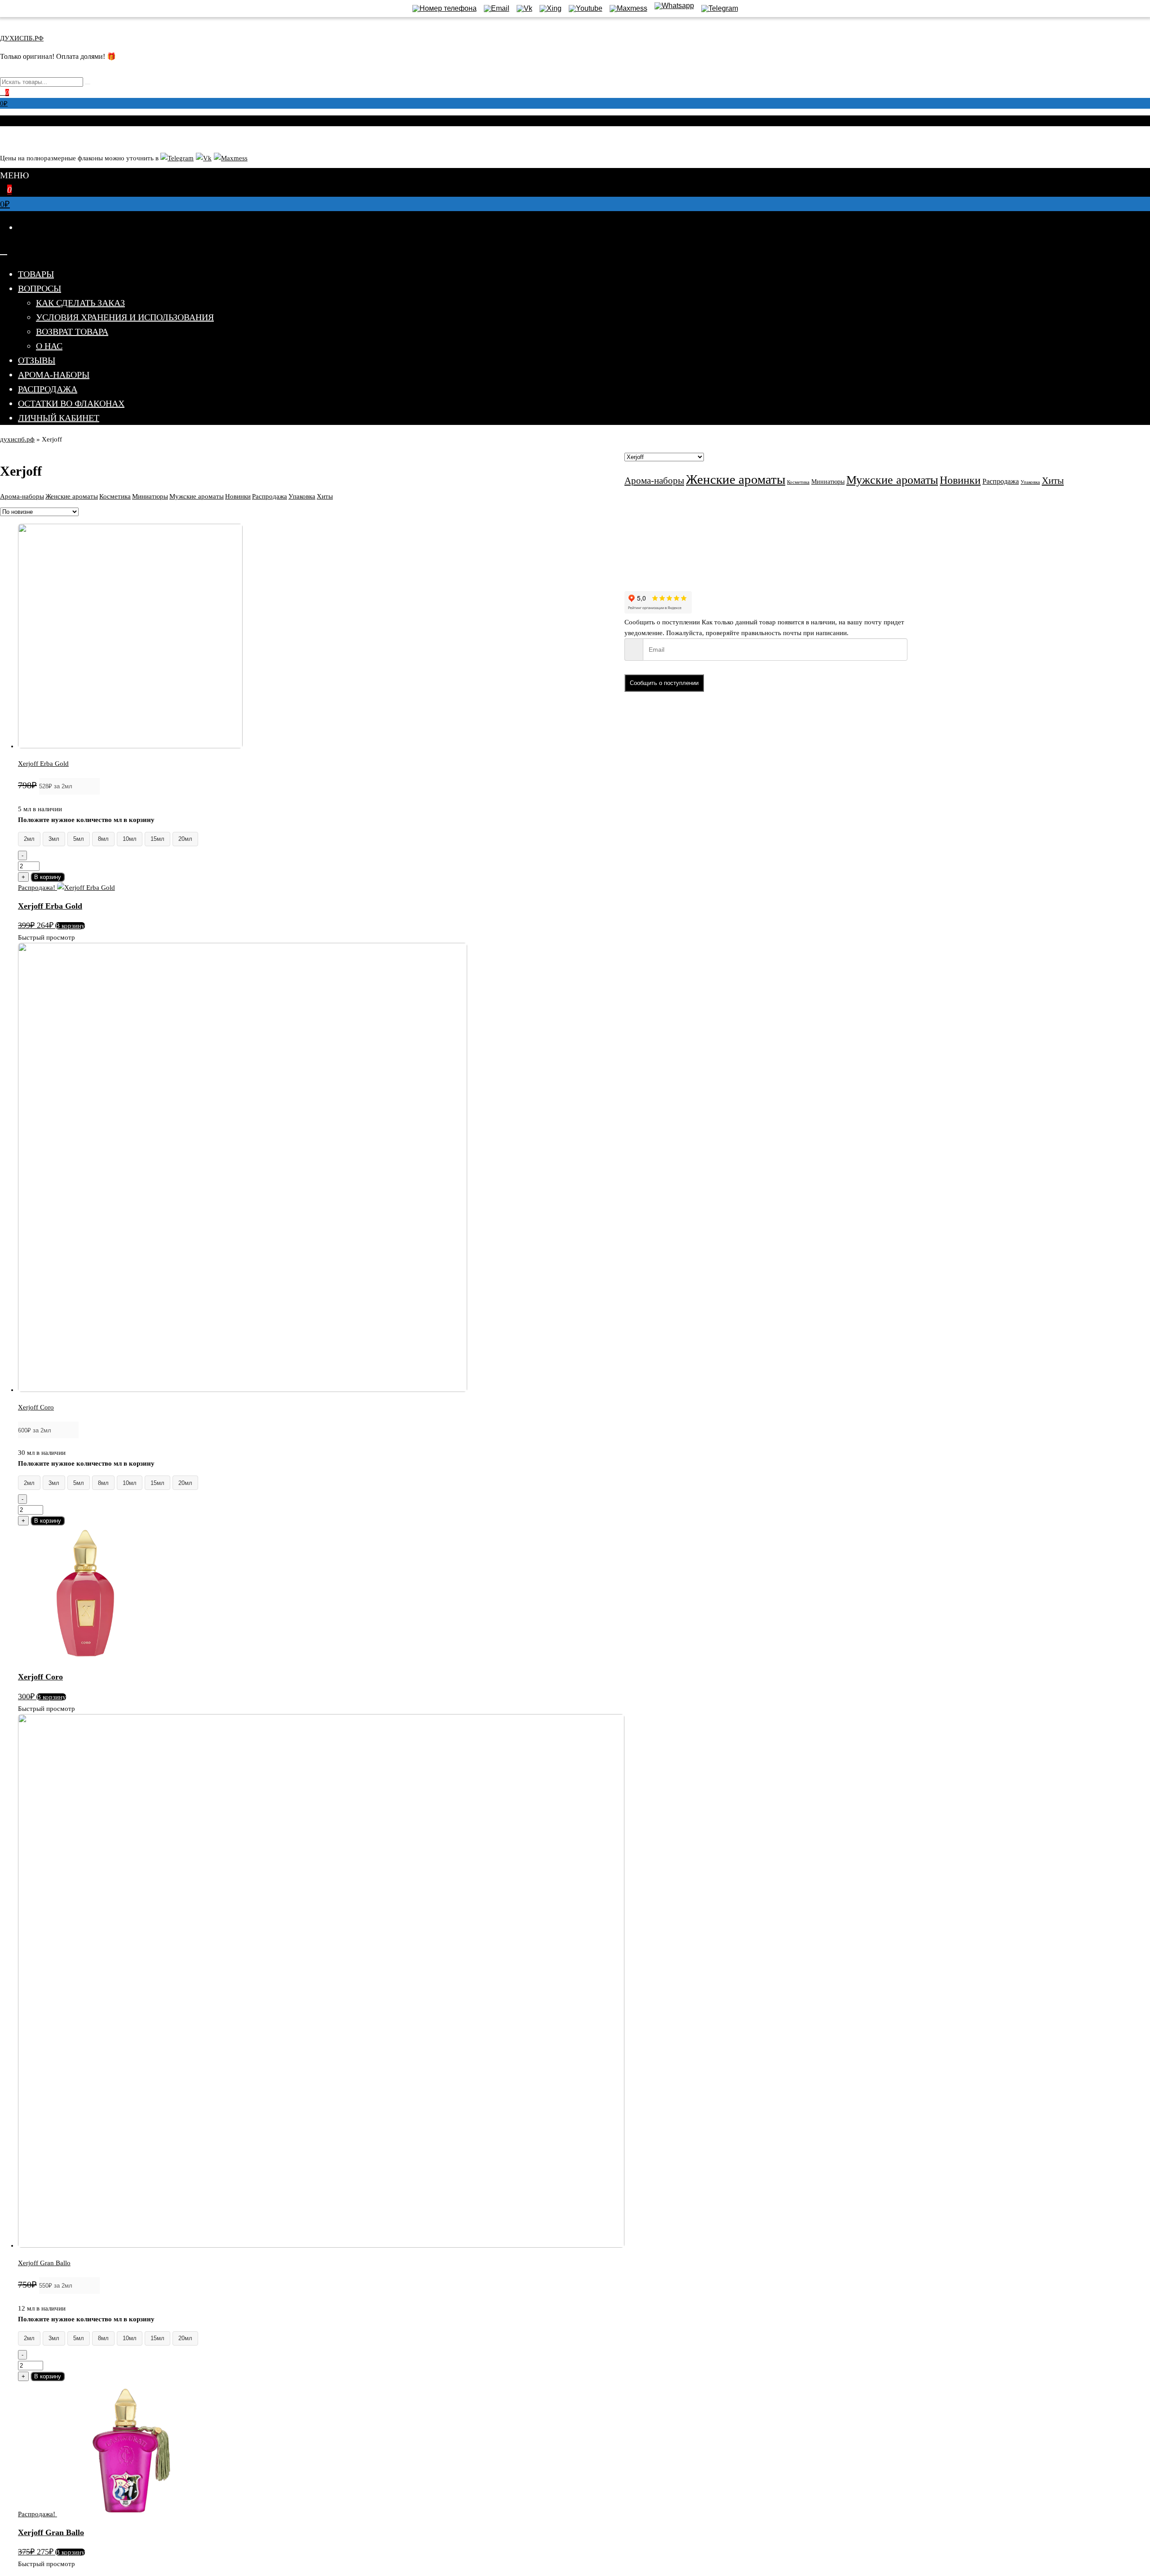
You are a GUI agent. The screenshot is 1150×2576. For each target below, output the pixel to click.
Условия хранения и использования (125, 317)
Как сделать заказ (80, 303)
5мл (79, 839)
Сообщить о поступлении (664, 683)
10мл (130, 839)
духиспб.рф (17, 439)
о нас (49, 346)
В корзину (48, 877)
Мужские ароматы (197, 496)
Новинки (238, 496)
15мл (157, 839)
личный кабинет (59, 418)
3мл (54, 839)
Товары (36, 274)
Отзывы (37, 360)
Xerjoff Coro (36, 1407)
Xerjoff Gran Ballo (44, 2263)
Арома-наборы (54, 375)
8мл (103, 839)
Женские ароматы (72, 496)
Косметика (115, 496)
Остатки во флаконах (71, 403)
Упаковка (302, 496)
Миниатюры (150, 496)
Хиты (325, 496)
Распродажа (48, 389)
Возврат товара (72, 331)
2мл (29, 839)
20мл (185, 839)
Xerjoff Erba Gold (43, 764)
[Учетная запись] (3, 138)
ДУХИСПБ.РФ (22, 38)
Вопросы (40, 288)
